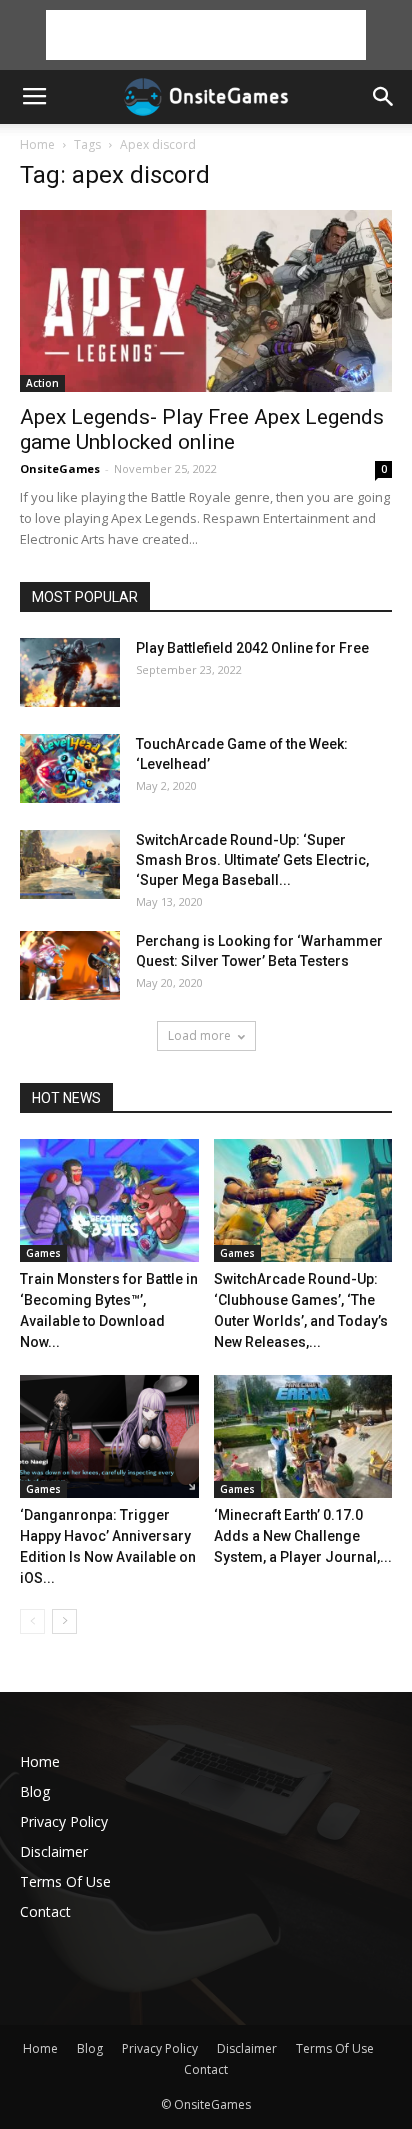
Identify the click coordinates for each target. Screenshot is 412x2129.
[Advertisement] (206, 35)
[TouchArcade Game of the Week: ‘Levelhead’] (70, 768)
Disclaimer (54, 1851)
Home (37, 144)
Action (42, 383)
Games (43, 1253)
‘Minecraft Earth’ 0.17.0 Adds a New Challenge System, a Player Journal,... (303, 1536)
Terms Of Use (65, 1881)
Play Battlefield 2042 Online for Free (252, 648)
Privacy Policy (64, 1821)
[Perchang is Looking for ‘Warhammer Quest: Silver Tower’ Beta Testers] (70, 965)
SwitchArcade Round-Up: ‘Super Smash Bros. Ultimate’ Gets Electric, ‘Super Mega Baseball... (252, 860)
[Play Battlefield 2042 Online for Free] (70, 672)
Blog (35, 1791)
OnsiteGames (60, 468)
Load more (199, 1035)
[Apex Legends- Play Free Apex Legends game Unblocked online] (206, 301)
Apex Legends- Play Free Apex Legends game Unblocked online (202, 429)
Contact (45, 1911)
